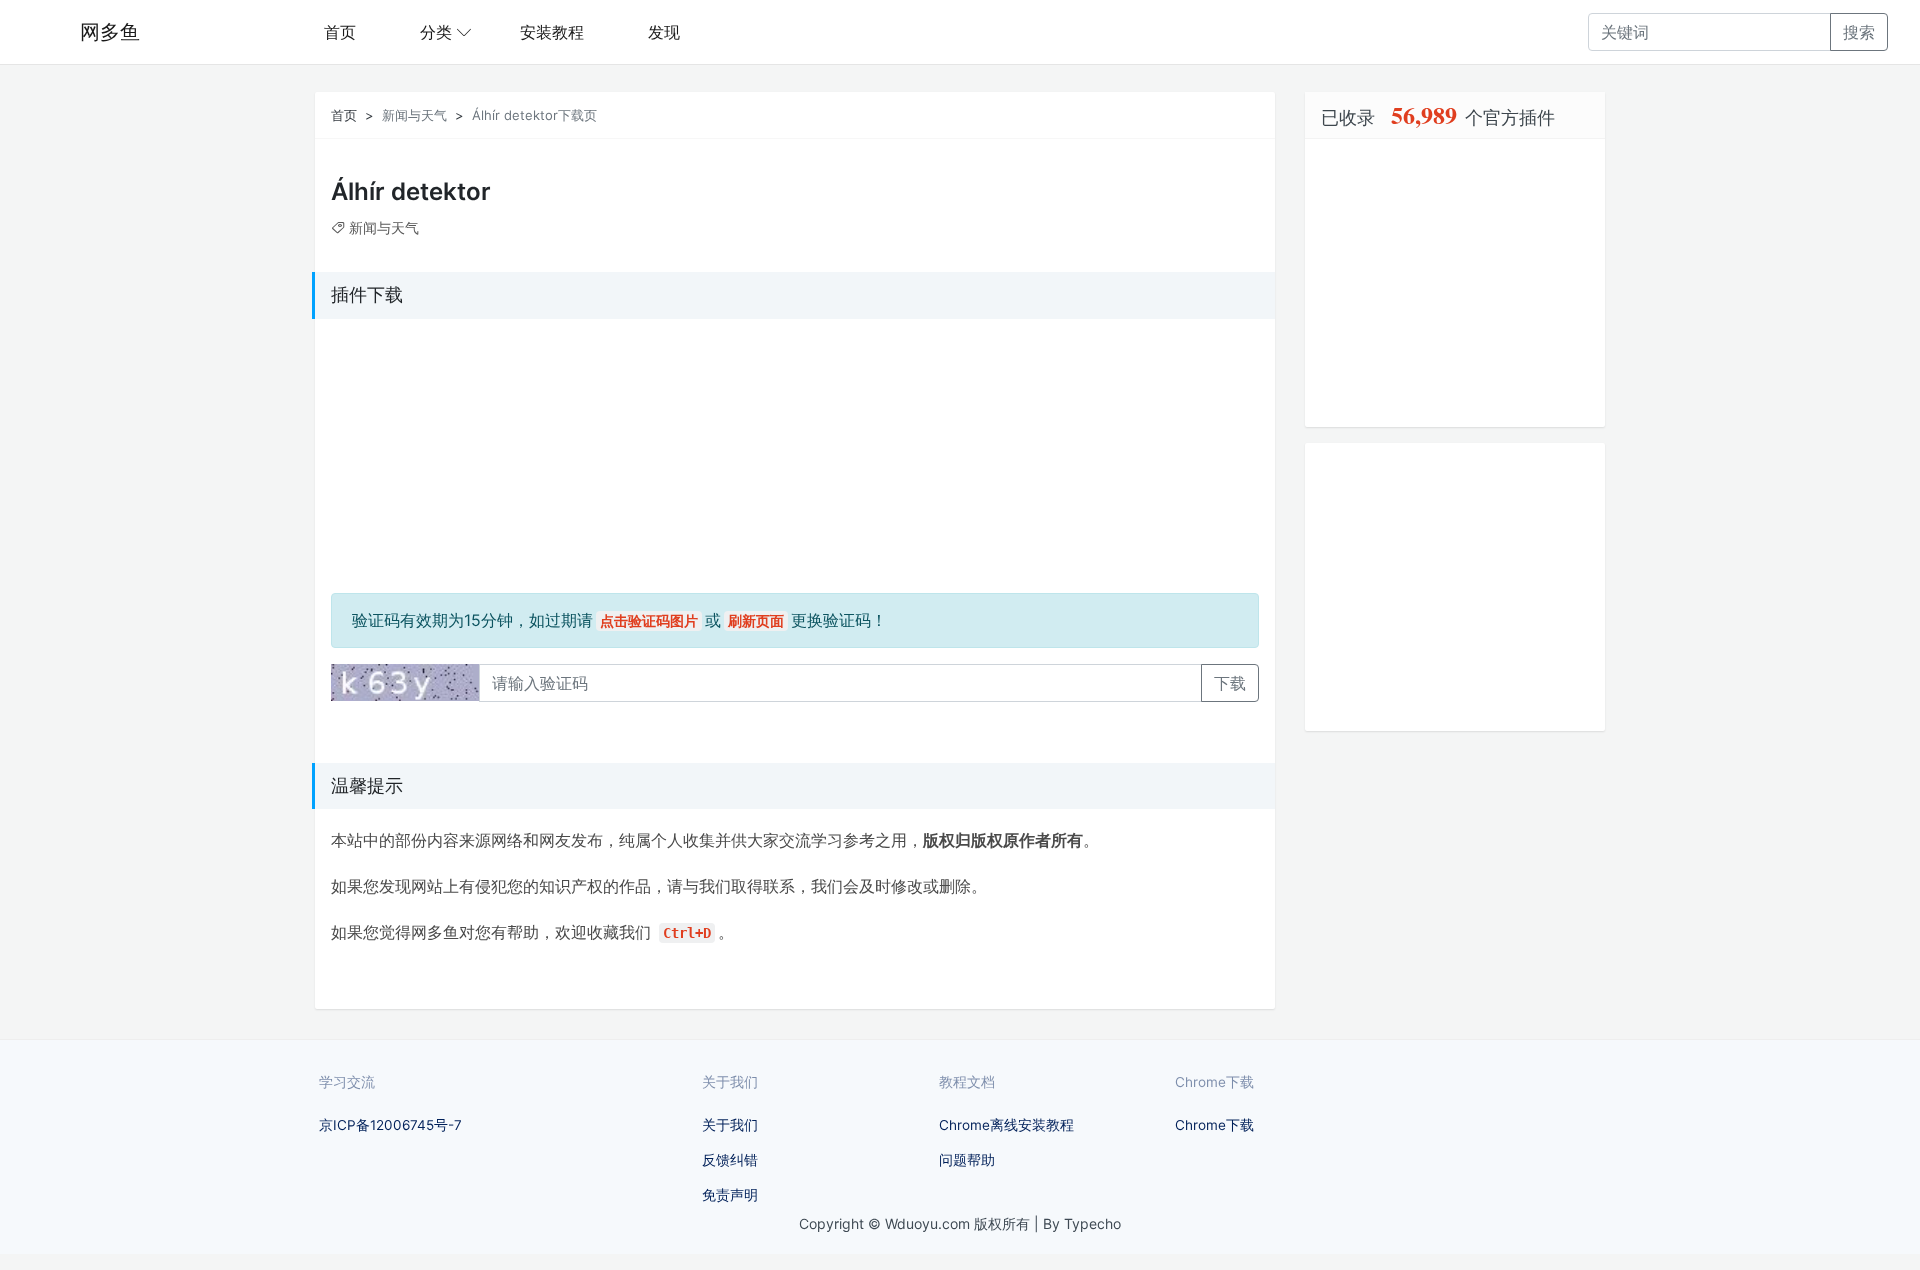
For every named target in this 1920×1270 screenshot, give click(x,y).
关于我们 (730, 1125)
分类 (436, 32)
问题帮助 (967, 1160)
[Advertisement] (456, 460)
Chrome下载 (1214, 1125)
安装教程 (552, 32)
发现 (664, 32)
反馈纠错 (730, 1160)
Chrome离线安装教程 (1006, 1125)
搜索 (1859, 32)
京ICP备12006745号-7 (390, 1125)
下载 (1230, 683)
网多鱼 (110, 32)
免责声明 (730, 1195)
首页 (340, 32)
